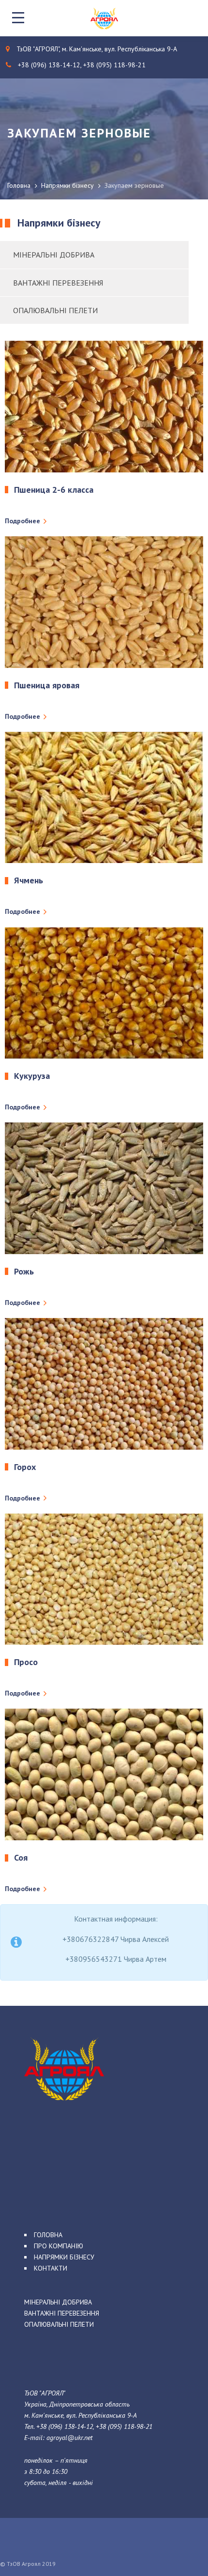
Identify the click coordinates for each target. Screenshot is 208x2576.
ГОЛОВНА (48, 2235)
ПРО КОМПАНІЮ (59, 2246)
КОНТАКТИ (51, 2268)
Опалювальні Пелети (55, 310)
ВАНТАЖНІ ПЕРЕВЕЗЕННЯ (62, 2313)
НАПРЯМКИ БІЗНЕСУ (64, 2257)
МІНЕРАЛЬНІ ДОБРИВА (58, 2302)
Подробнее (22, 521)
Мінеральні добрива (54, 255)
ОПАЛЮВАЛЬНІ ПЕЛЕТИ (59, 2324)
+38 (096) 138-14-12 (65, 2426)
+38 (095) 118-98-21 (124, 2426)
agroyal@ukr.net (69, 2438)
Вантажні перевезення (58, 283)
